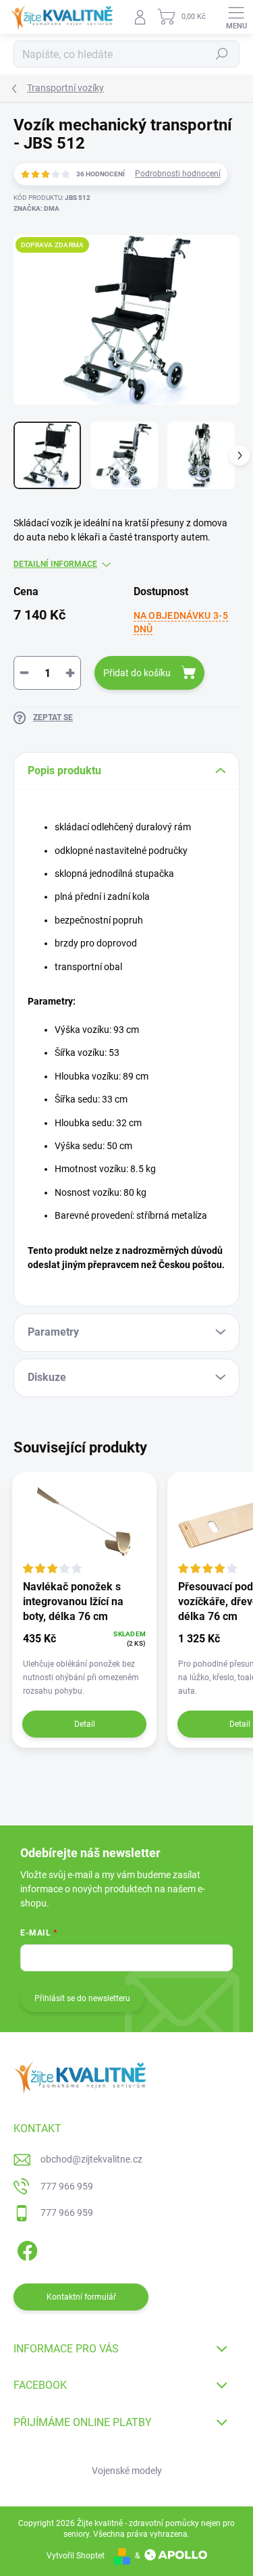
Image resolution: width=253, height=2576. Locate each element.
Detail (85, 1724)
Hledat (222, 54)
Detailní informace (55, 564)
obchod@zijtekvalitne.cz (91, 2159)
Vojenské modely (127, 2471)
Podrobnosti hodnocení (178, 174)
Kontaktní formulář (81, 2297)
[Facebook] (25, 2249)
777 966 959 (67, 2186)
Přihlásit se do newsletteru (82, 1998)
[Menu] (236, 17)
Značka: (36, 208)
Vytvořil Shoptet (76, 2556)
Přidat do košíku (137, 673)
